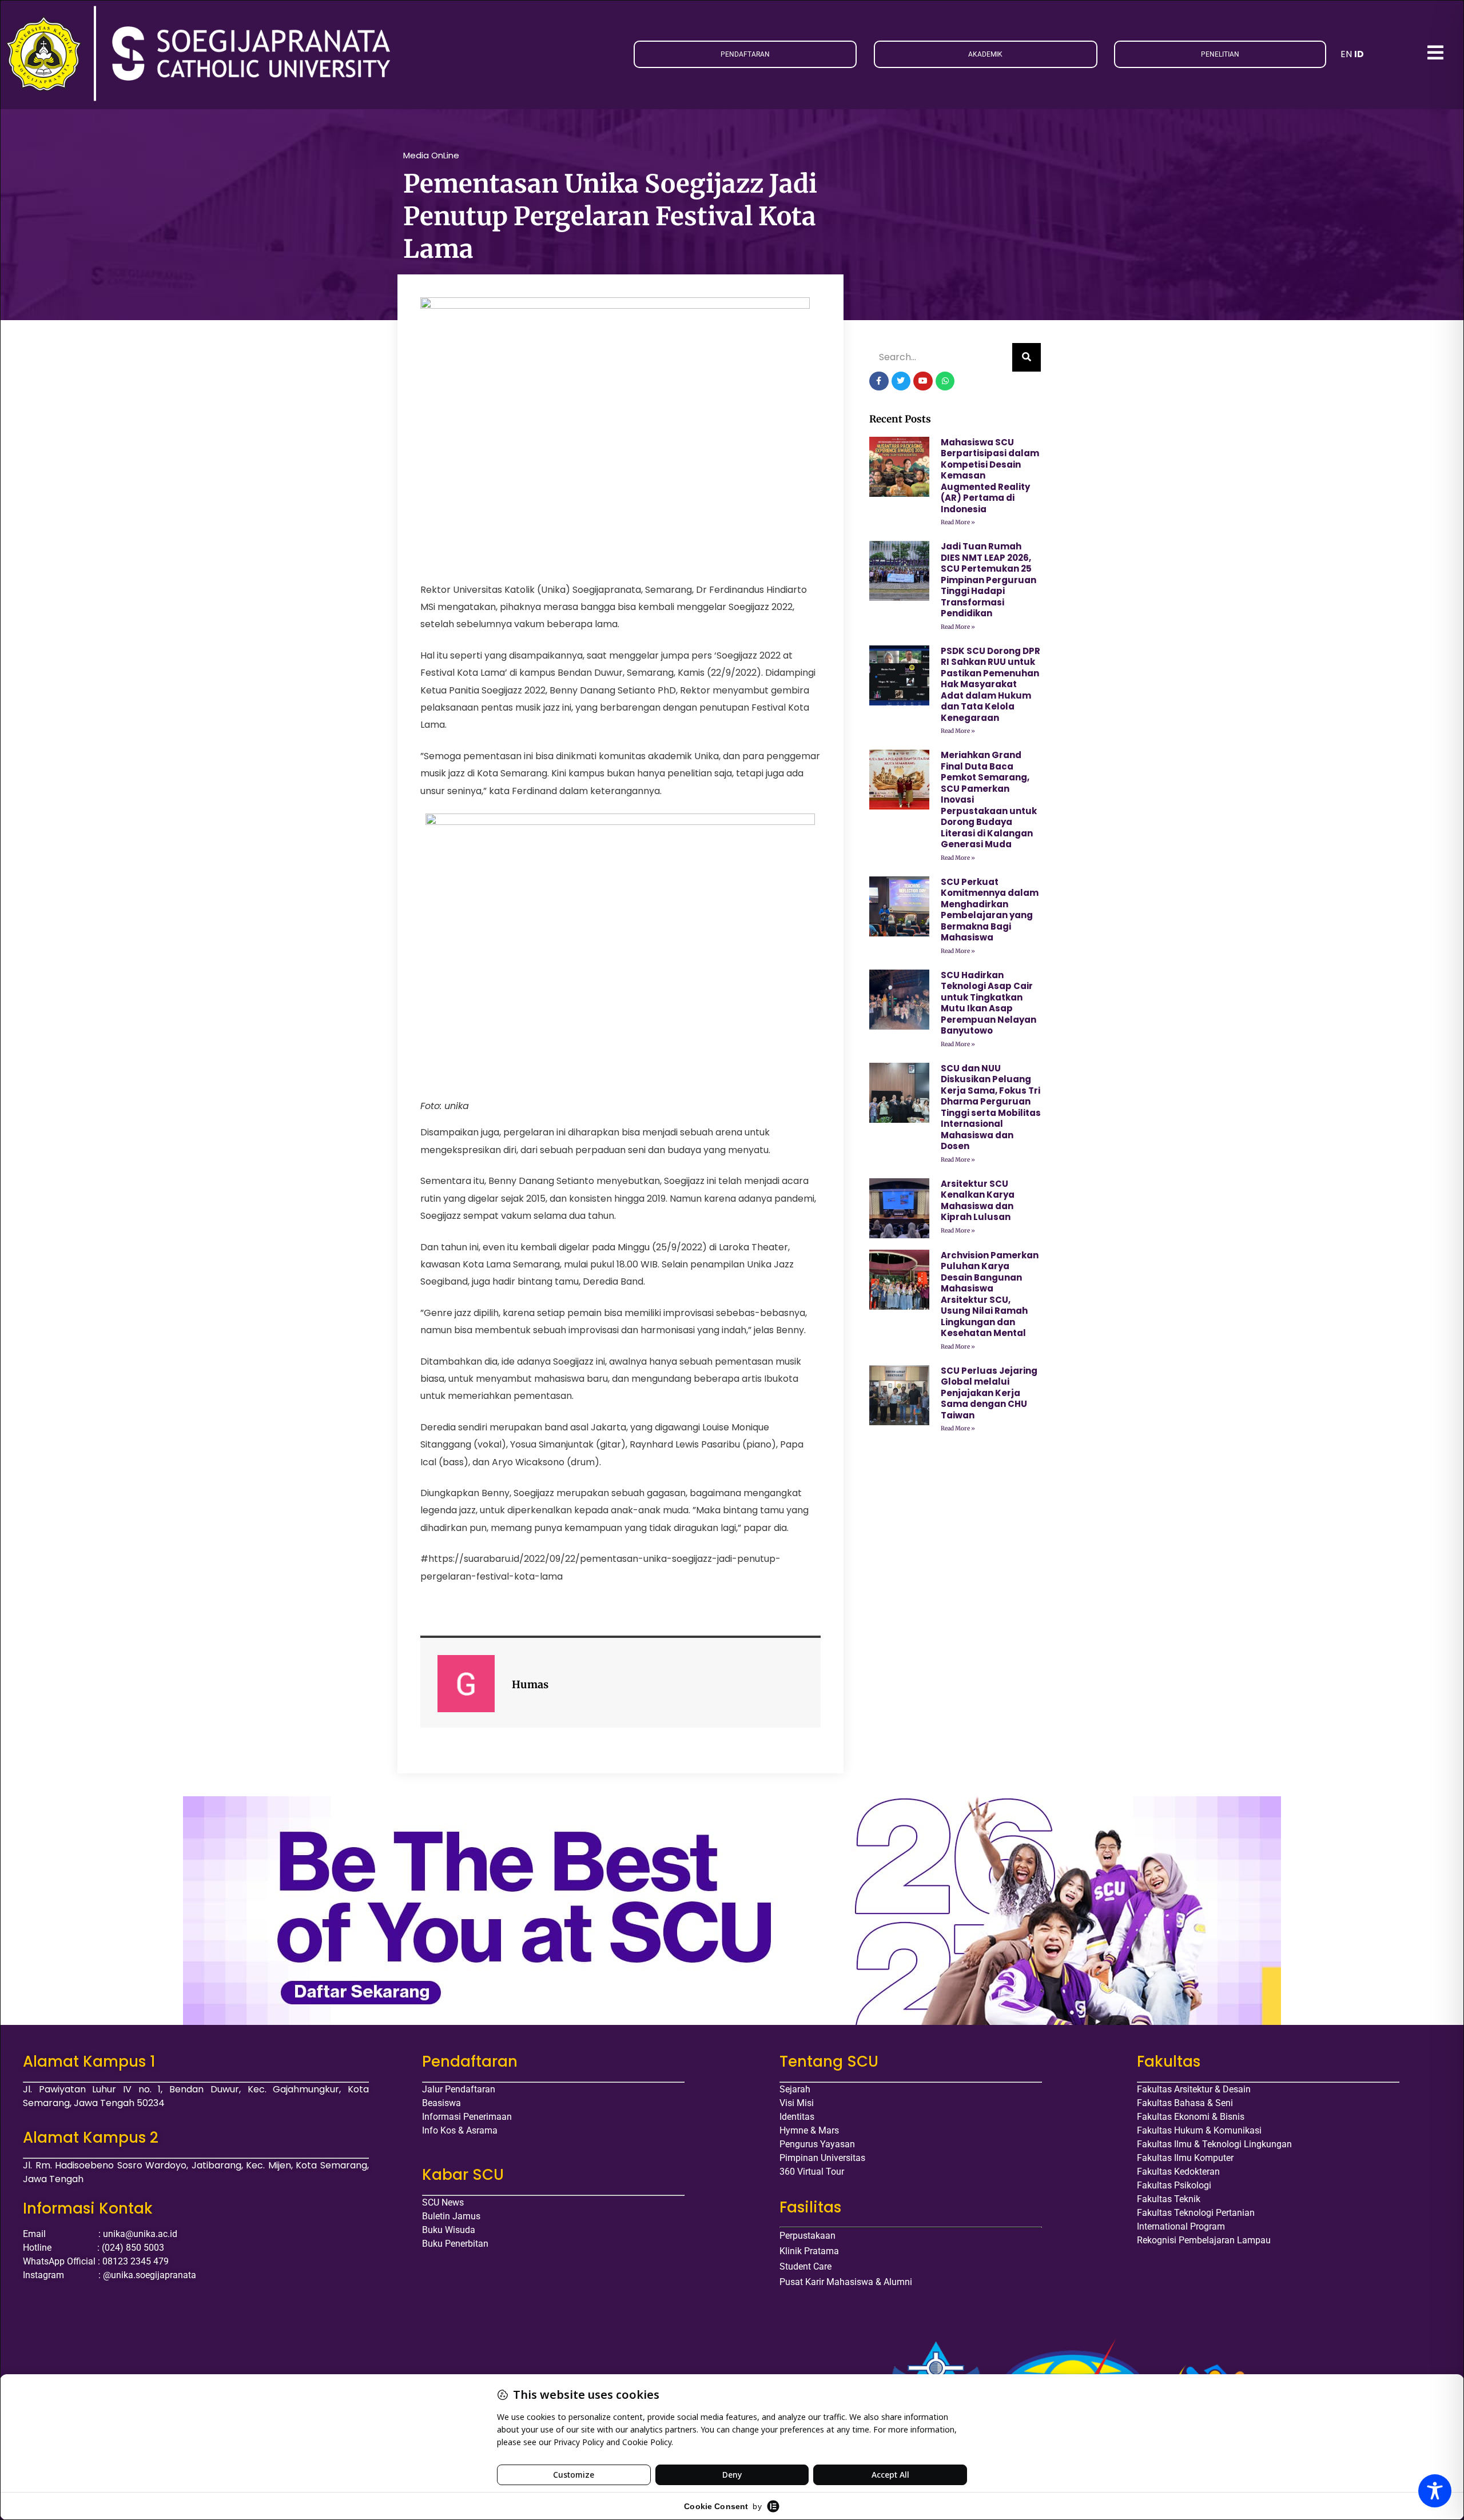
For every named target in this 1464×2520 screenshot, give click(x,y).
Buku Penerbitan (455, 2244)
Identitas (797, 2117)
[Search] (1027, 357)
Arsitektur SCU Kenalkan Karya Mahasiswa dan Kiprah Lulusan (978, 1201)
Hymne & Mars (809, 2130)
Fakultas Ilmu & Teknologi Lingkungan (1214, 2144)
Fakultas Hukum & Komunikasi (1199, 2130)
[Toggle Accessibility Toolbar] (1435, 2491)
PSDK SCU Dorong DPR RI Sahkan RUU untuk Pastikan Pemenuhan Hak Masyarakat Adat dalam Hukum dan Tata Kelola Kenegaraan (990, 684)
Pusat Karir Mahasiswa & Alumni (846, 2282)
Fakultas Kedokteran (1178, 2172)
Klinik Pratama (809, 2251)
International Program (1181, 2226)
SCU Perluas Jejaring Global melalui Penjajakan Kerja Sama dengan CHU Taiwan (989, 1393)
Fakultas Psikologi (1174, 2185)
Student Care (805, 2266)
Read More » (958, 522)
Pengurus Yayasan (817, 2144)
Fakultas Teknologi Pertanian (1196, 2213)
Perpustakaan (807, 2236)
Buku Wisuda (449, 2230)
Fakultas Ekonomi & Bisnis (1191, 2117)
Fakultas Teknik (1169, 2199)
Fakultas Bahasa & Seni (1185, 2103)
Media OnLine (431, 155)
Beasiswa (441, 2103)
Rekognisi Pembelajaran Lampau (1204, 2240)
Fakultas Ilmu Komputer (1185, 2158)
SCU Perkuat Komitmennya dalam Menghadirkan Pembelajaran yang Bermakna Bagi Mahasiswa (990, 910)
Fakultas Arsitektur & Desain (1194, 2089)
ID (1359, 54)
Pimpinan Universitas (822, 2158)
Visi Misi (797, 2103)
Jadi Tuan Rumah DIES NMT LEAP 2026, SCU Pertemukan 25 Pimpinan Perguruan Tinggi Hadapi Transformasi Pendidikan (988, 580)
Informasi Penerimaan (467, 2117)
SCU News (443, 2202)
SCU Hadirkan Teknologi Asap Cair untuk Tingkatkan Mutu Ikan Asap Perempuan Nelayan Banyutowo (988, 1003)
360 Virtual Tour (812, 2172)
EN (1346, 54)
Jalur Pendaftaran (459, 2089)
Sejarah (795, 2089)
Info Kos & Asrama (460, 2130)
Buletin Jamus (451, 2216)
